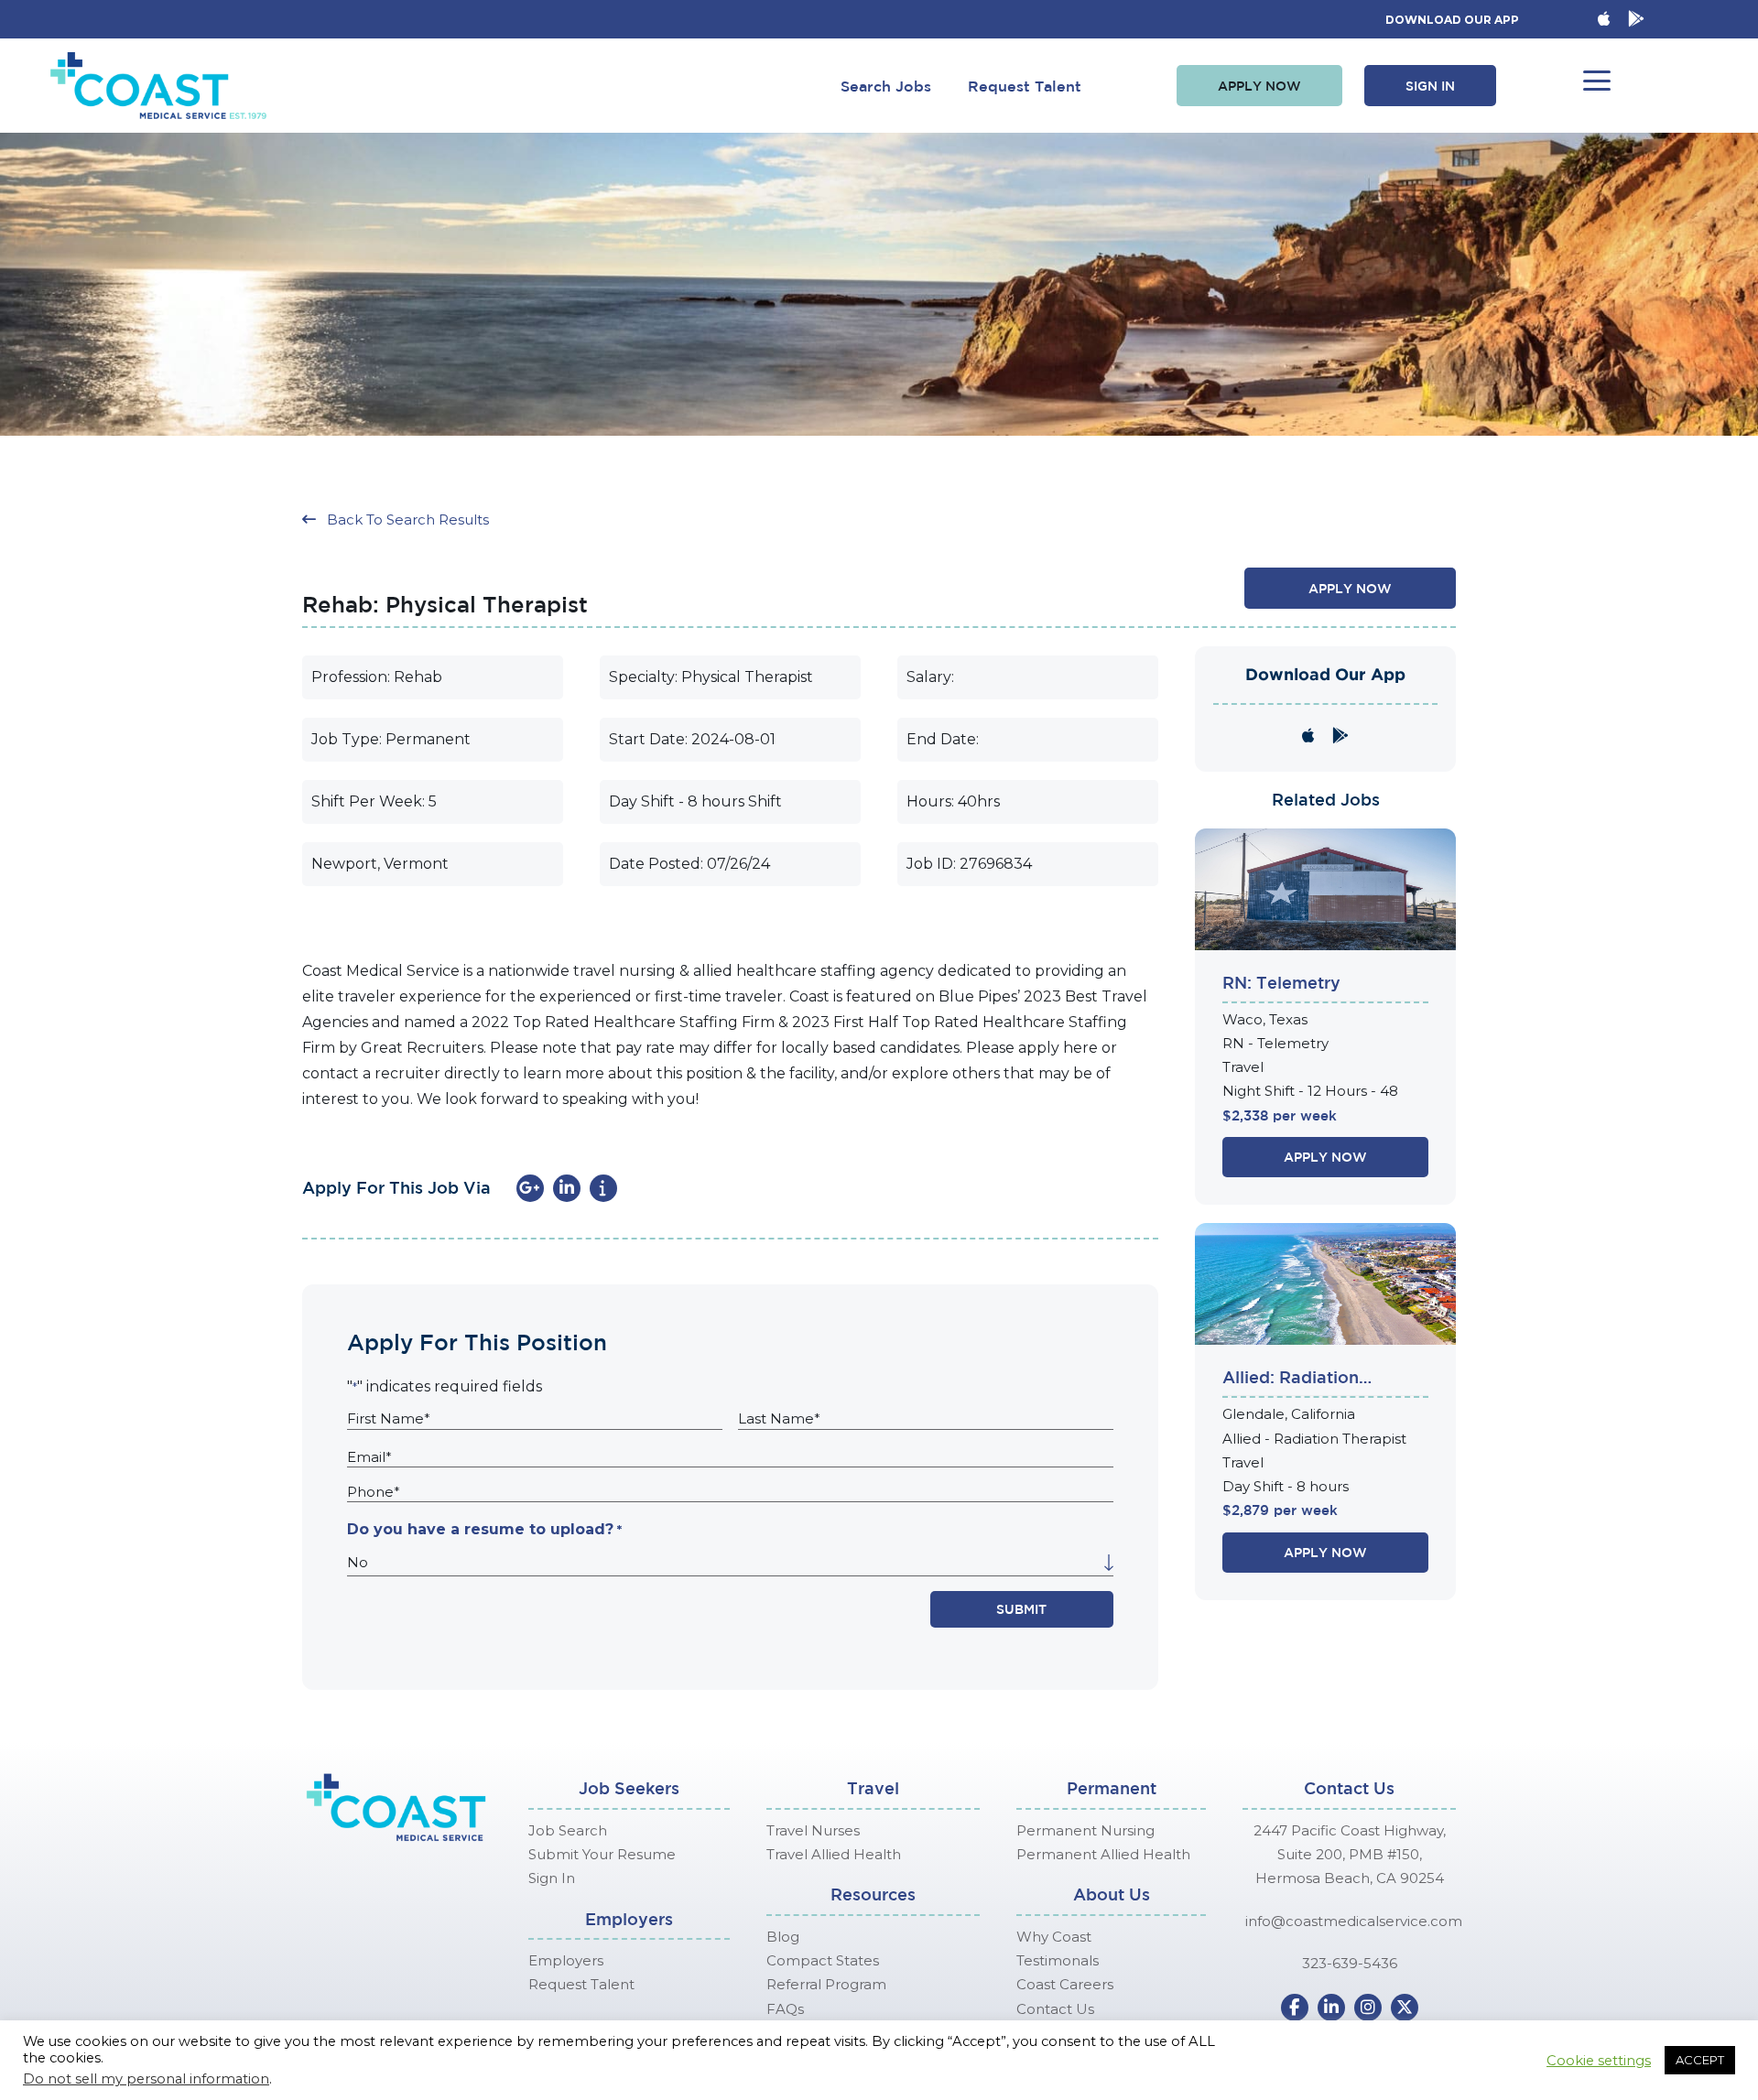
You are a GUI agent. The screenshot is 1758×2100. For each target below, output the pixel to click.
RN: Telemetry (1281, 982)
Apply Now (1325, 1157)
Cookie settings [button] (1599, 2061)
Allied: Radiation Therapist (1291, 1379)
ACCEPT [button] (1700, 2060)
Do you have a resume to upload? (484, 1529)
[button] (1259, 86)
